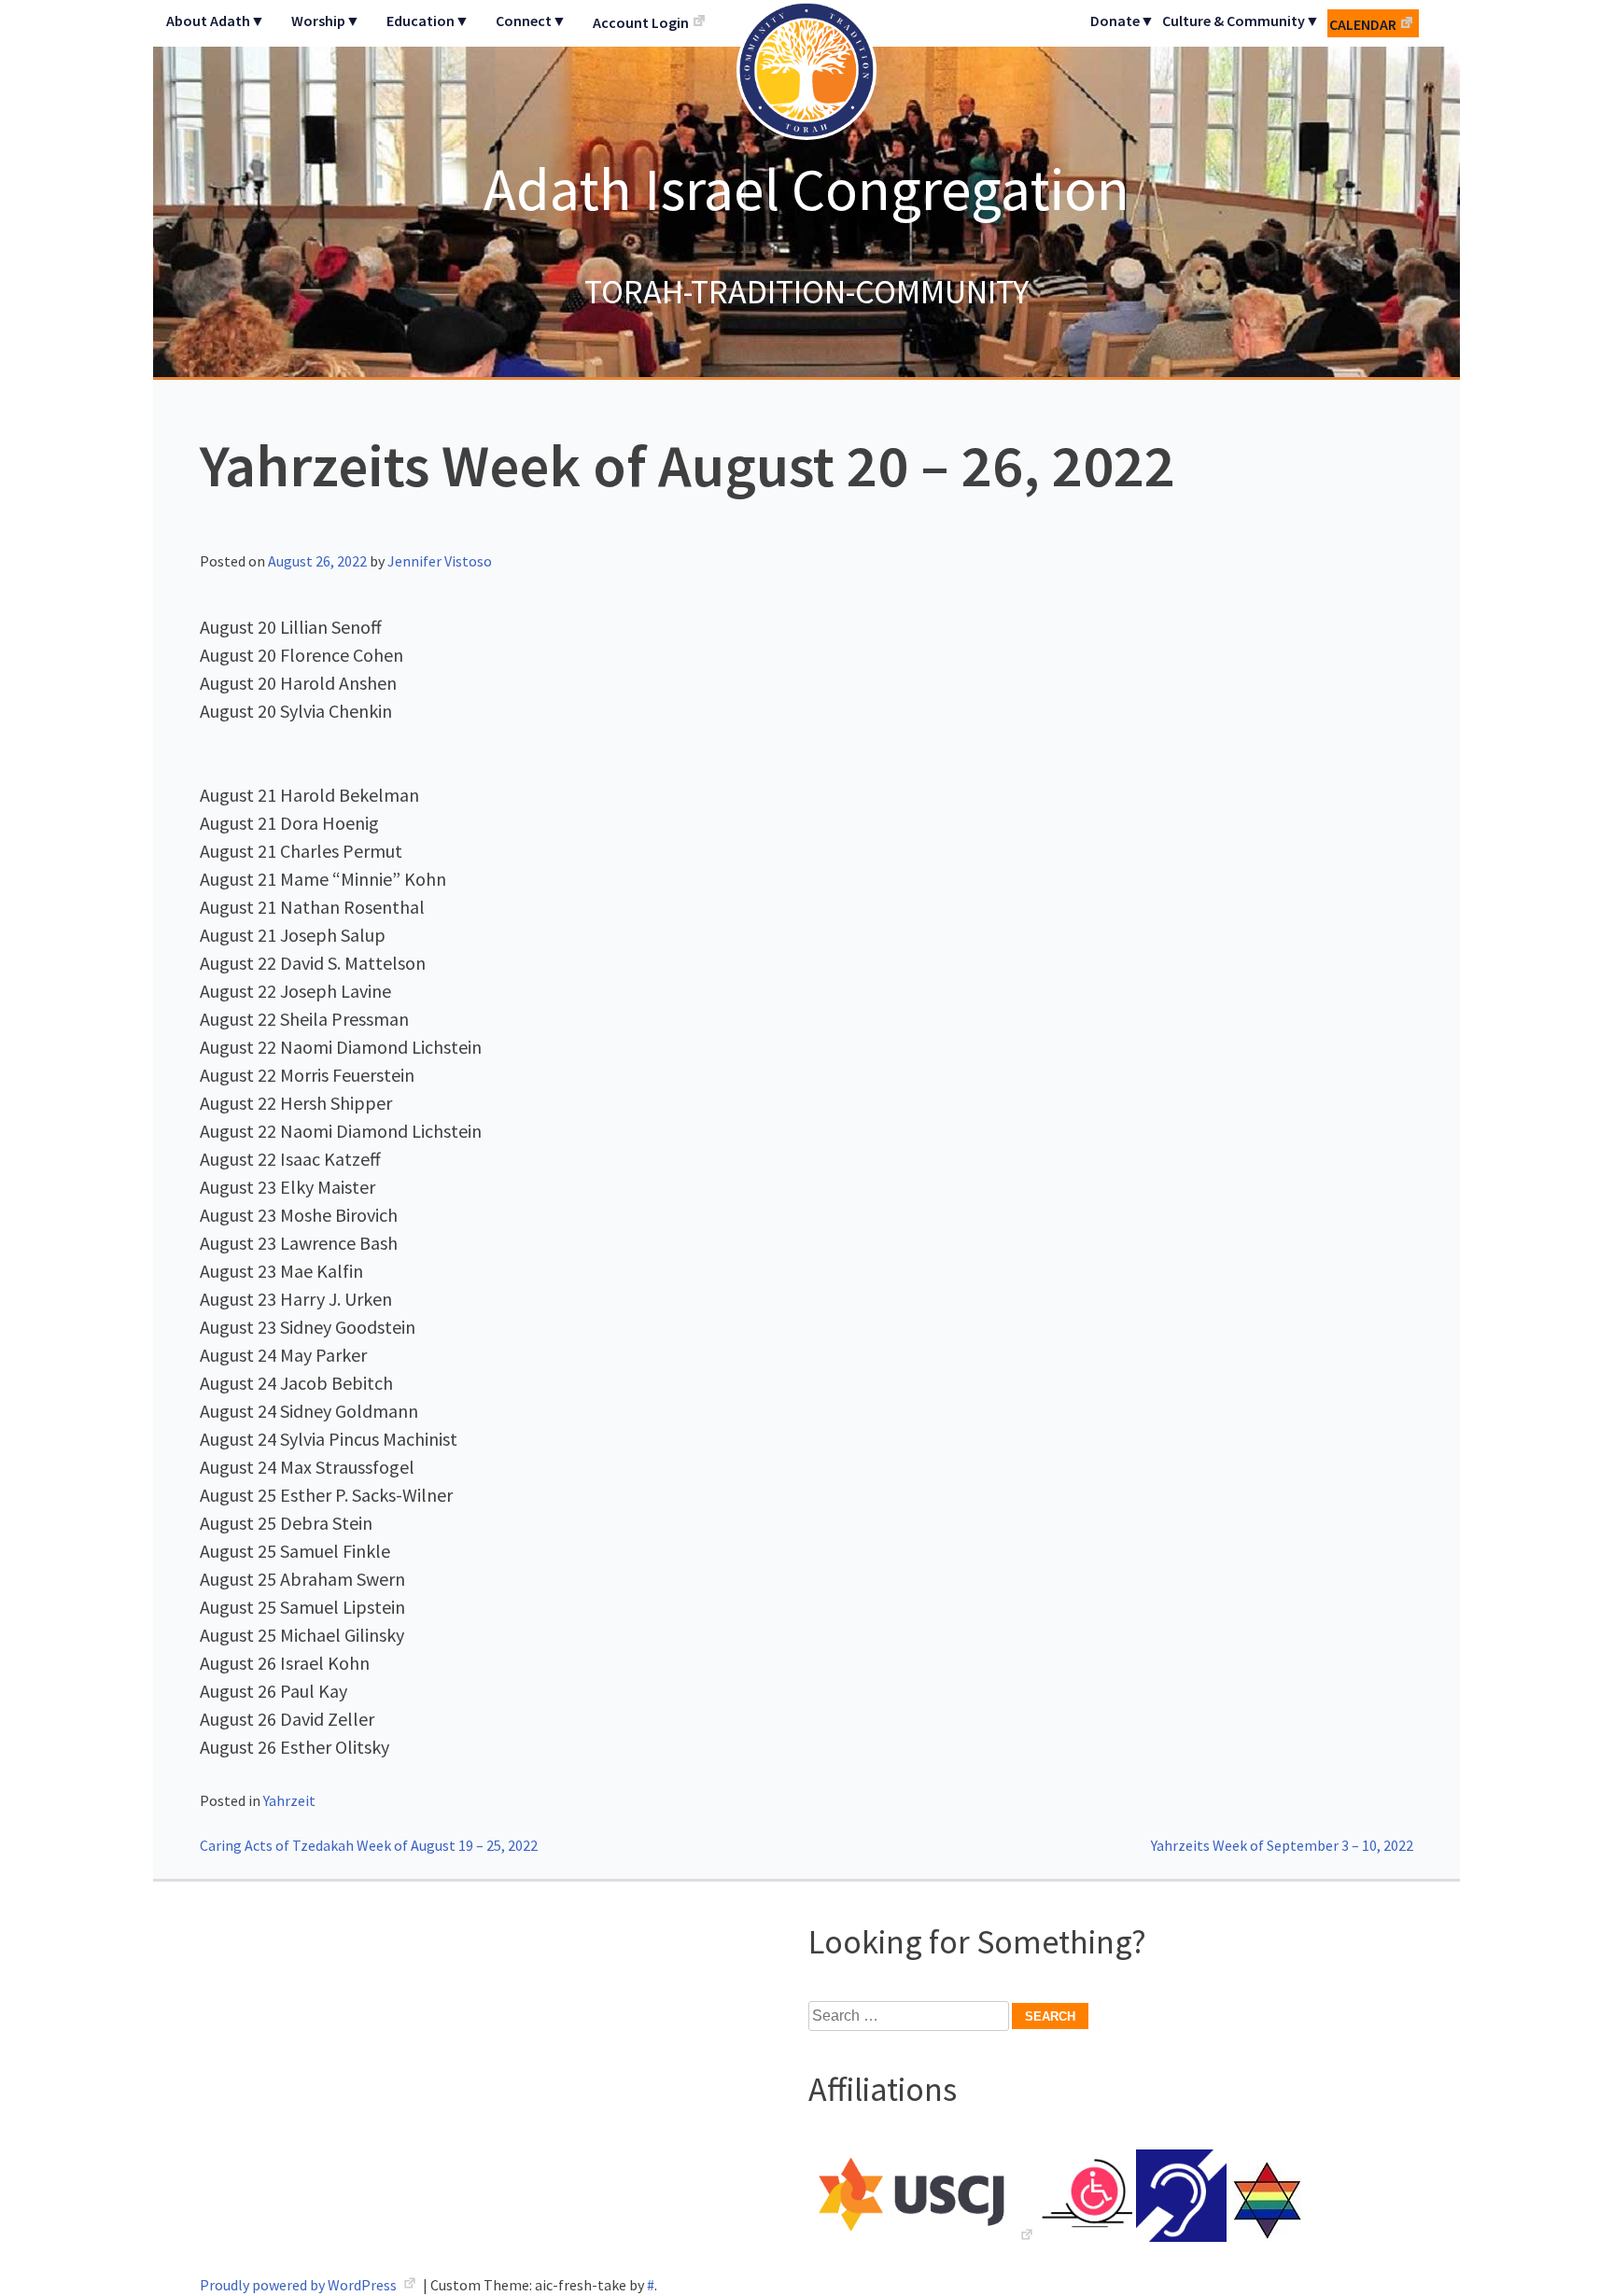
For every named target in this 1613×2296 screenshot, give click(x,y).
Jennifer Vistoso (440, 561)
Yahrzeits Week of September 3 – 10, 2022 (1282, 1845)
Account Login (641, 22)
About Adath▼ (216, 21)
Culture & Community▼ (1241, 21)
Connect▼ (531, 21)
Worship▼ (326, 21)
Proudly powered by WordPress (300, 2285)
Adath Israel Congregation (806, 189)
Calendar (1363, 24)
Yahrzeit (289, 1800)
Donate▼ (1122, 21)
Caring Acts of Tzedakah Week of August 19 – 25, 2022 (369, 1845)
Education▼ (428, 21)
